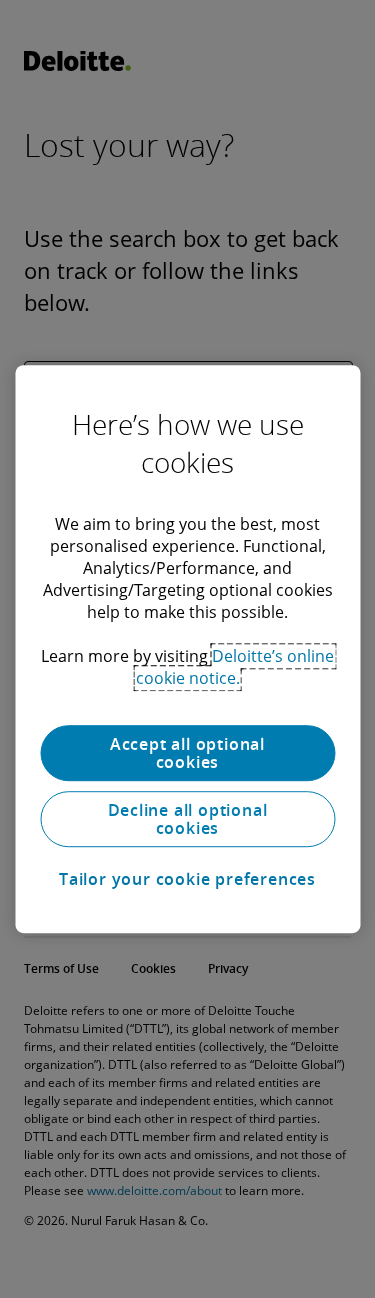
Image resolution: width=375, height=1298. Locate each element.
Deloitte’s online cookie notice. (235, 667)
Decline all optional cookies (188, 819)
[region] (187, 649)
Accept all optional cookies (187, 753)
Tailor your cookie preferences (187, 879)
